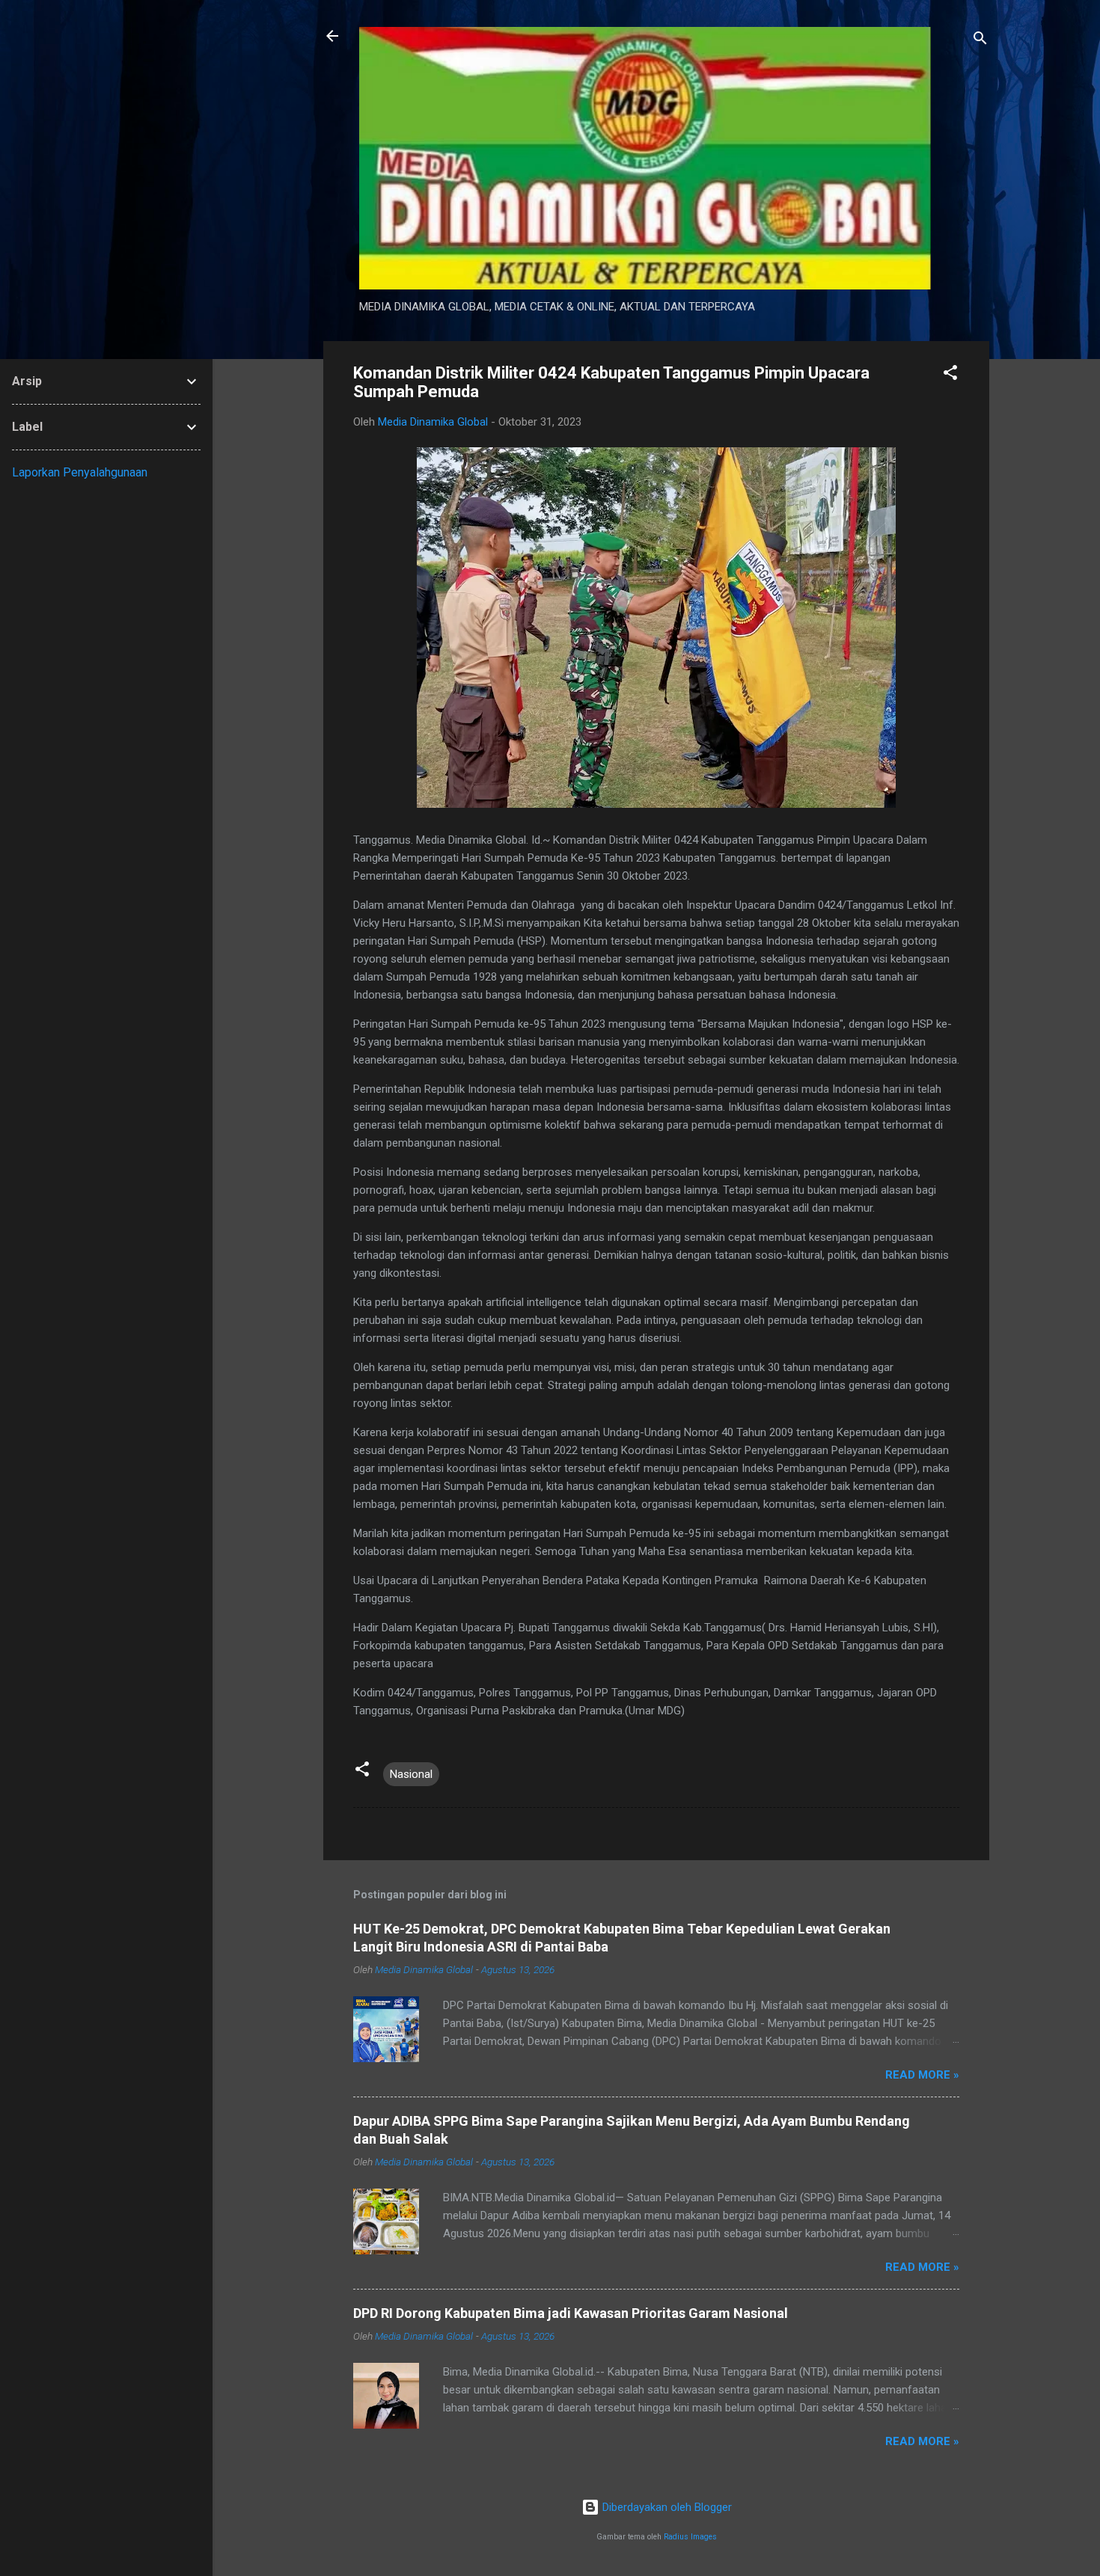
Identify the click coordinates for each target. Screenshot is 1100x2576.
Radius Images (690, 2537)
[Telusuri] (980, 41)
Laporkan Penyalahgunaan (80, 472)
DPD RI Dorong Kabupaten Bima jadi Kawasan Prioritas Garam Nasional (571, 2313)
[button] (950, 375)
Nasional (411, 1774)
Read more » (922, 2075)
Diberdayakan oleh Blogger (666, 2507)
